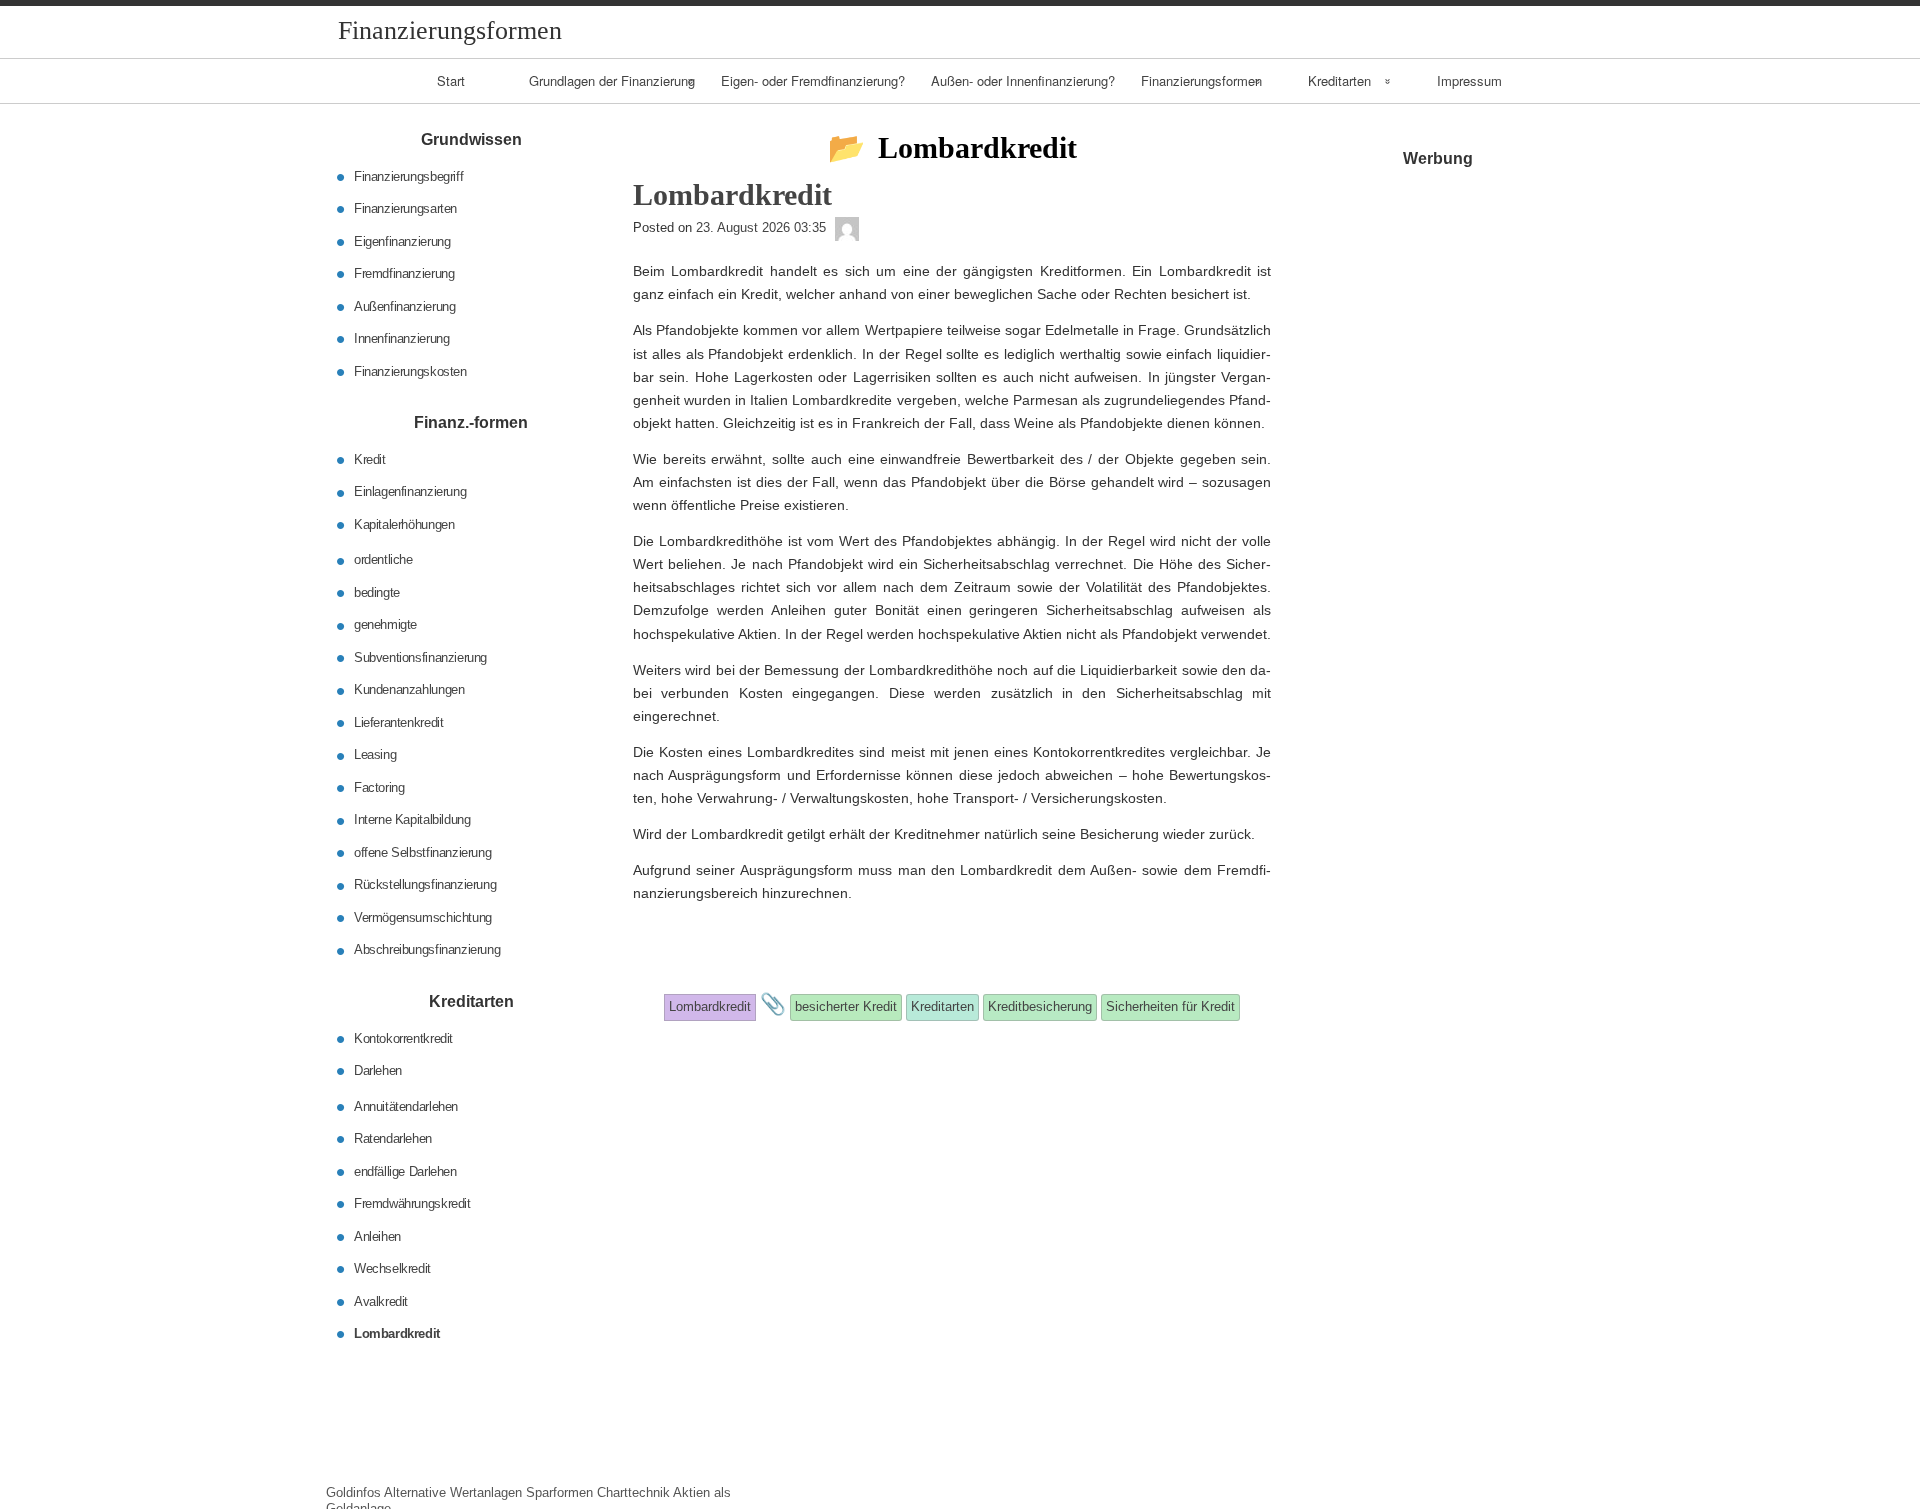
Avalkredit (381, 1300)
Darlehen (378, 1070)
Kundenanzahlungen (409, 689)
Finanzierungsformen (1201, 80)
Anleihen (377, 1235)
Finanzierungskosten (410, 370)
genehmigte (385, 624)
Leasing (375, 754)
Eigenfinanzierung (402, 240)
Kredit (370, 459)
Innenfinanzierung (401, 338)
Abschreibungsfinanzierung (427, 949)
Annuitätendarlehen (406, 1105)
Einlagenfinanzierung (410, 491)
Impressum (1469, 80)
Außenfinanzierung (404, 305)
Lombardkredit (397, 1333)
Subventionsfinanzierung (420, 657)
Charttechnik (633, 1492)
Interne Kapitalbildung (412, 819)
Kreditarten (1339, 80)
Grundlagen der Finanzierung (612, 80)
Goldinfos (353, 1492)
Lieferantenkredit (398, 722)
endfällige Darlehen (405, 1170)
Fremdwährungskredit (412, 1203)
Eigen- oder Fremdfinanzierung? (813, 80)
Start (451, 80)
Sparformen (559, 1492)
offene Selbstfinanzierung (422, 852)
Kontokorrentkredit (403, 1037)
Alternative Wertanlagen (453, 1492)
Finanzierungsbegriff (408, 175)
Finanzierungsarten (405, 208)
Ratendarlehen (393, 1138)
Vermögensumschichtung (423, 917)
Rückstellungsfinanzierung (425, 884)
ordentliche (383, 559)
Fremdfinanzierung (404, 273)
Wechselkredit (392, 1268)
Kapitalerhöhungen (404, 524)
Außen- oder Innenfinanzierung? (1023, 80)
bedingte (377, 592)
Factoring (379, 787)
